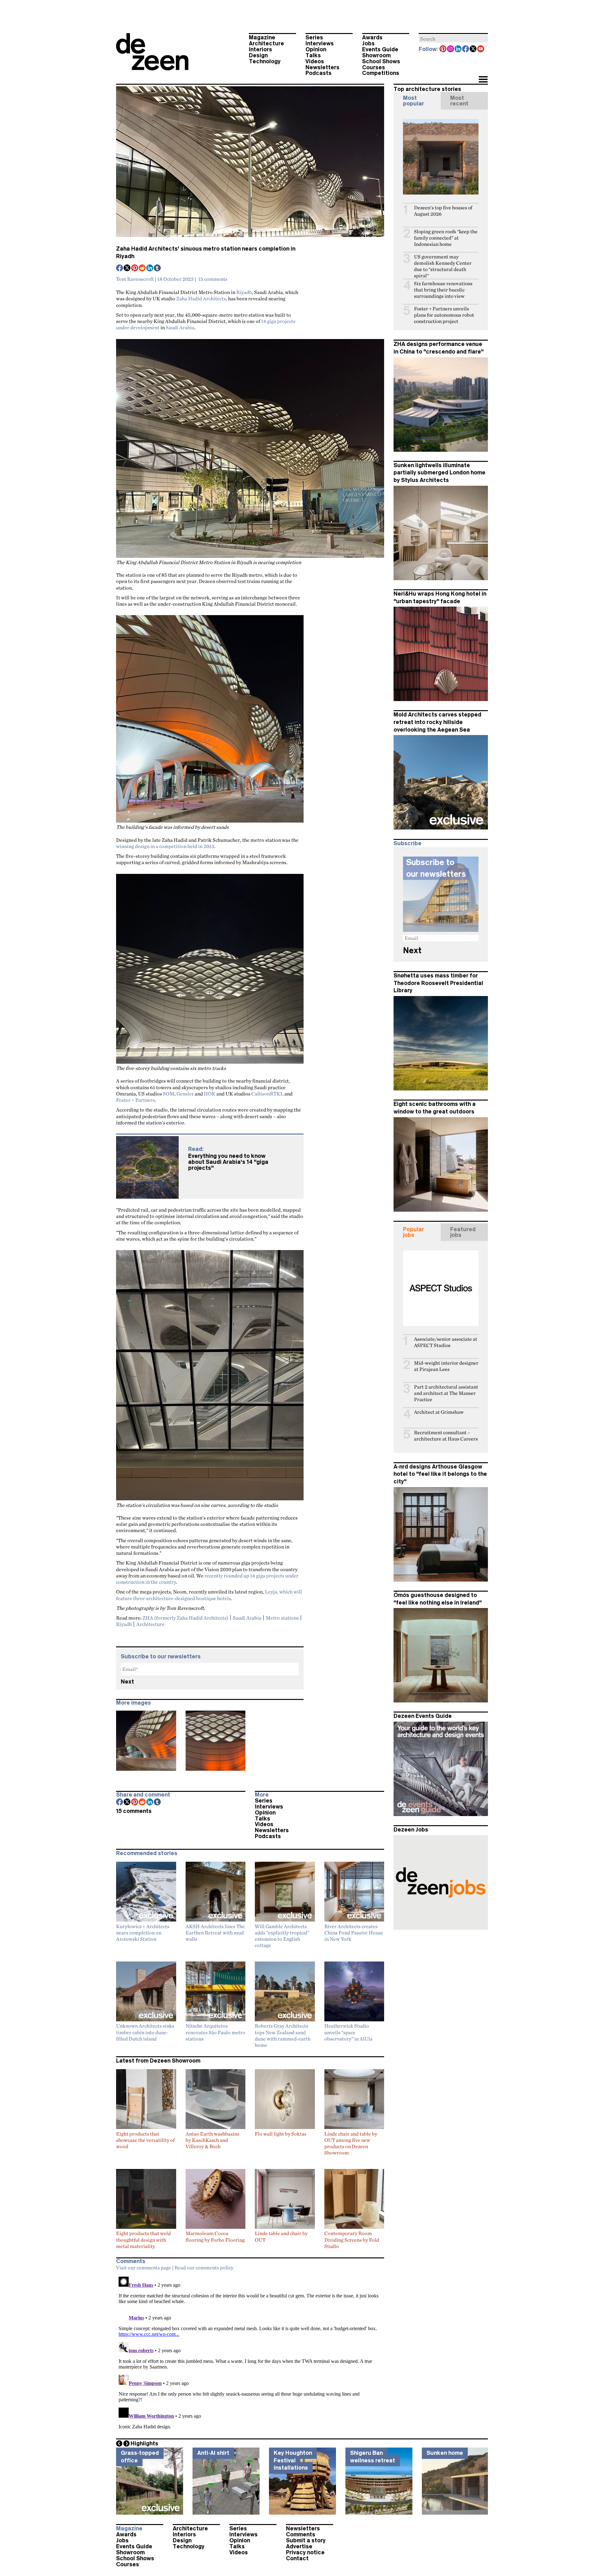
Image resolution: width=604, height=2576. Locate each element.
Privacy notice (305, 2552)
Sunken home (445, 2453)
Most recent (459, 101)
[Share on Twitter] (127, 269)
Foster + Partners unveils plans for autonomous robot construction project (444, 315)
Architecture (266, 43)
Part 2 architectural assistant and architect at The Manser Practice (446, 1393)
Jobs (368, 43)
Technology (265, 61)
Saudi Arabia (180, 327)
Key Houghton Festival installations (293, 2460)
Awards (372, 37)
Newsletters (322, 67)
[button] (483, 80)
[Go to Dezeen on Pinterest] (443, 49)
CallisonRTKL (267, 1094)
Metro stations (282, 1618)
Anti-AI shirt (213, 2453)
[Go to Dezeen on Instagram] (451, 49)
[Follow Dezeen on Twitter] (473, 49)
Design (258, 55)
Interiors (260, 49)
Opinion (316, 49)
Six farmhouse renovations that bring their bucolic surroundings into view (443, 290)
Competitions (381, 73)
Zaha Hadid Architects (201, 298)
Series (314, 37)
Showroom (376, 55)
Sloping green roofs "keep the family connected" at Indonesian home (446, 238)
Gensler (185, 1094)
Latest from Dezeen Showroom (158, 2061)
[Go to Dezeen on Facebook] (466, 49)
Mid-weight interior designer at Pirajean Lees (446, 1366)
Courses (374, 67)
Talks (313, 55)
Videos (315, 61)
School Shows (381, 61)
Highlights (144, 2443)
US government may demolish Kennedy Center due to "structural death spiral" (443, 266)
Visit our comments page (144, 2267)
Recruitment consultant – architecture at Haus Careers (446, 1436)
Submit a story (306, 2540)
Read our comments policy (204, 2267)
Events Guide (380, 49)
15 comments (213, 279)
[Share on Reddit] (143, 269)
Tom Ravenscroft (135, 279)
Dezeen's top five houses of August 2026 (443, 211)
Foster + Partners (135, 1100)
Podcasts (319, 73)
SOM (169, 1094)
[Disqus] (250, 2353)
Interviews (320, 43)
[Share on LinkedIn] (150, 269)
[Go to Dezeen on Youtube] (481, 49)
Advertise (299, 2546)
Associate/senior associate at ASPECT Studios (446, 1342)
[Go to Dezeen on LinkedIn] (458, 49)
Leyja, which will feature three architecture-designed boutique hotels (209, 1595)
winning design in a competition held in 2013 (165, 846)
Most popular (414, 101)
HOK (210, 1094)
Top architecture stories (427, 89)
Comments (301, 2534)
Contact (297, 2558)
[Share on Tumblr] (158, 269)
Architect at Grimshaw (439, 1412)
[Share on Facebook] (120, 269)
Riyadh (244, 292)
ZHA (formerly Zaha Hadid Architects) (185, 1618)
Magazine (262, 37)
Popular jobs (414, 1232)
